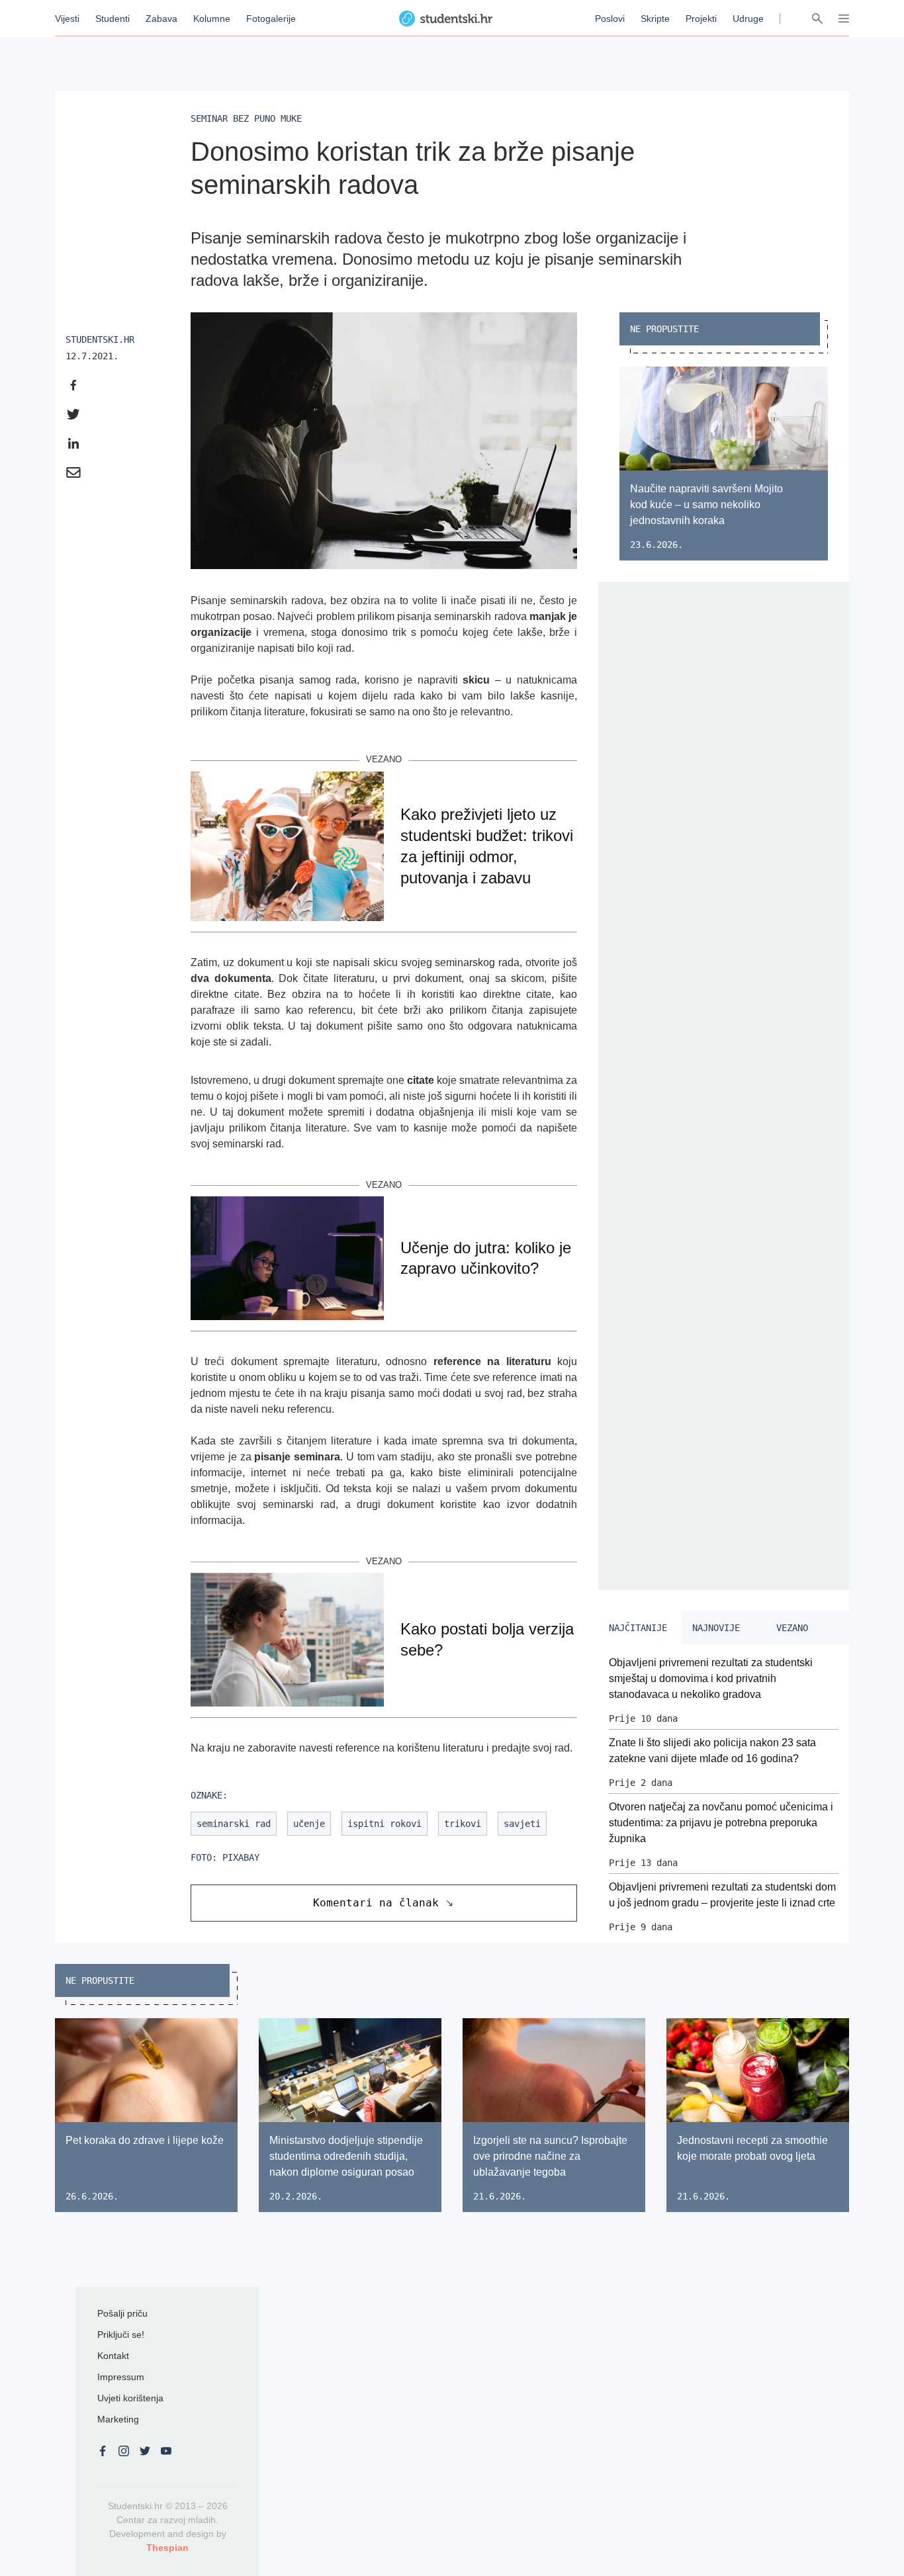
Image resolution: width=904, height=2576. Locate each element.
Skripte (655, 19)
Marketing (118, 2419)
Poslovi (610, 19)
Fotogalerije (271, 19)
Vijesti (67, 19)
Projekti (701, 19)
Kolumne (212, 19)
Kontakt (113, 2356)
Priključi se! (121, 2334)
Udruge (748, 19)
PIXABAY (241, 1857)
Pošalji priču (122, 2313)
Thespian (167, 2548)
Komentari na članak (376, 1903)
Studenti (113, 19)
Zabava (161, 19)
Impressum (121, 2377)
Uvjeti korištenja (130, 2398)
